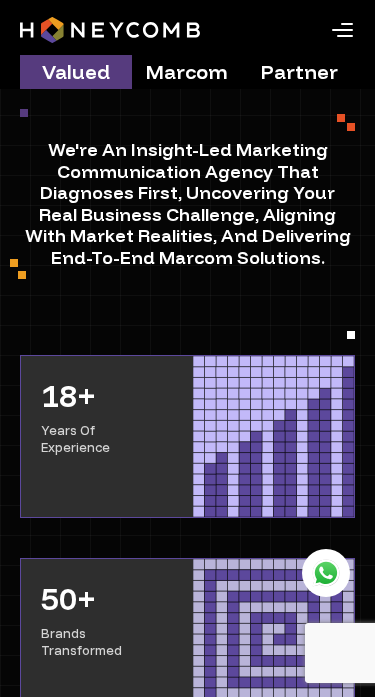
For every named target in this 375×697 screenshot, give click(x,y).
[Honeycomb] (110, 30)
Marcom (187, 71)
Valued (76, 71)
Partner (299, 71)
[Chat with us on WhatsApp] (326, 573)
